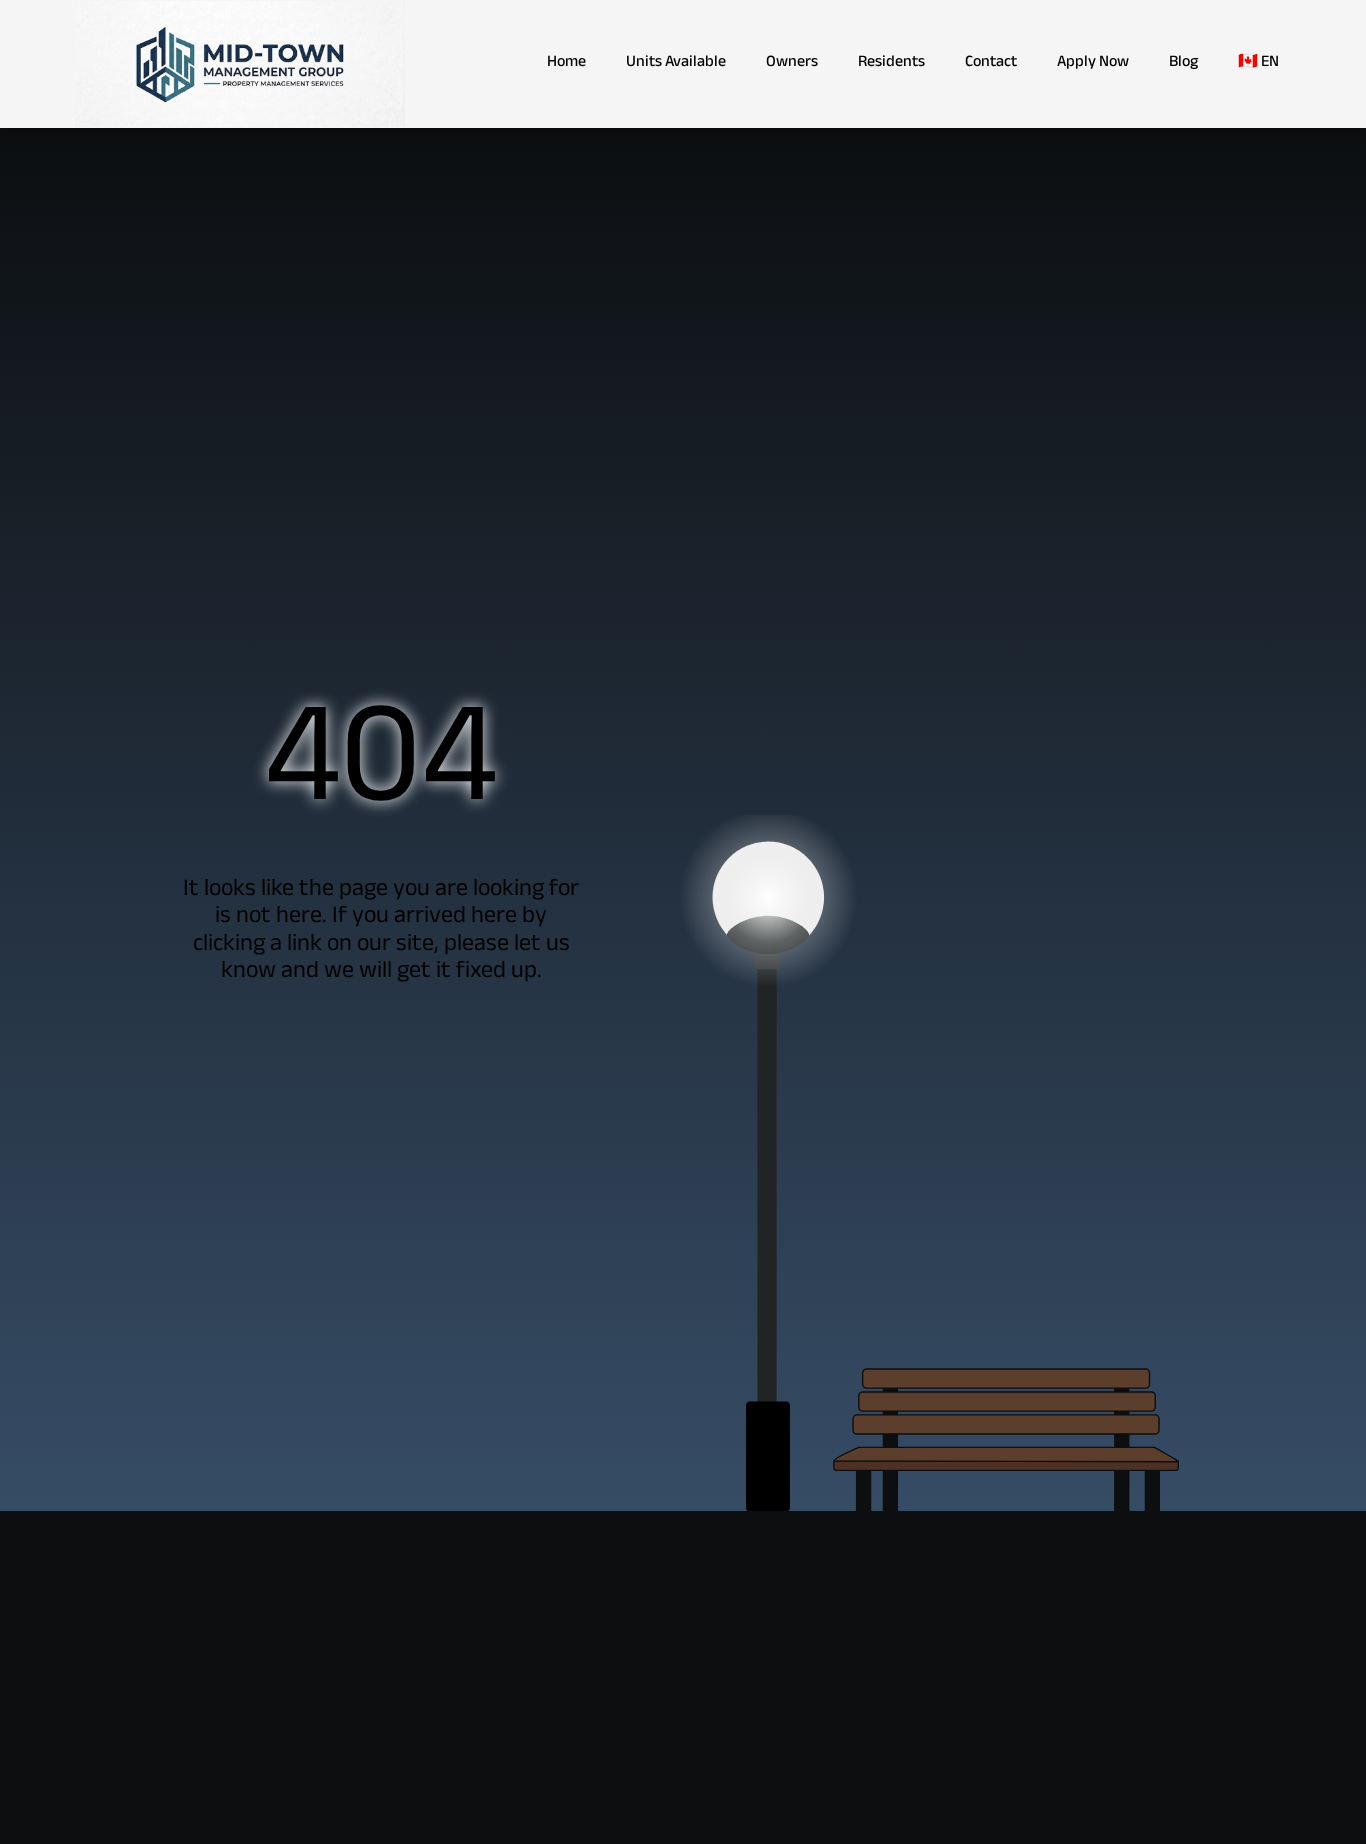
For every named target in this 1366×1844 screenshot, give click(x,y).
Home (566, 64)
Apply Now (1093, 64)
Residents (891, 64)
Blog (1183, 64)
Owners (792, 64)
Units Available (676, 64)
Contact (991, 64)
